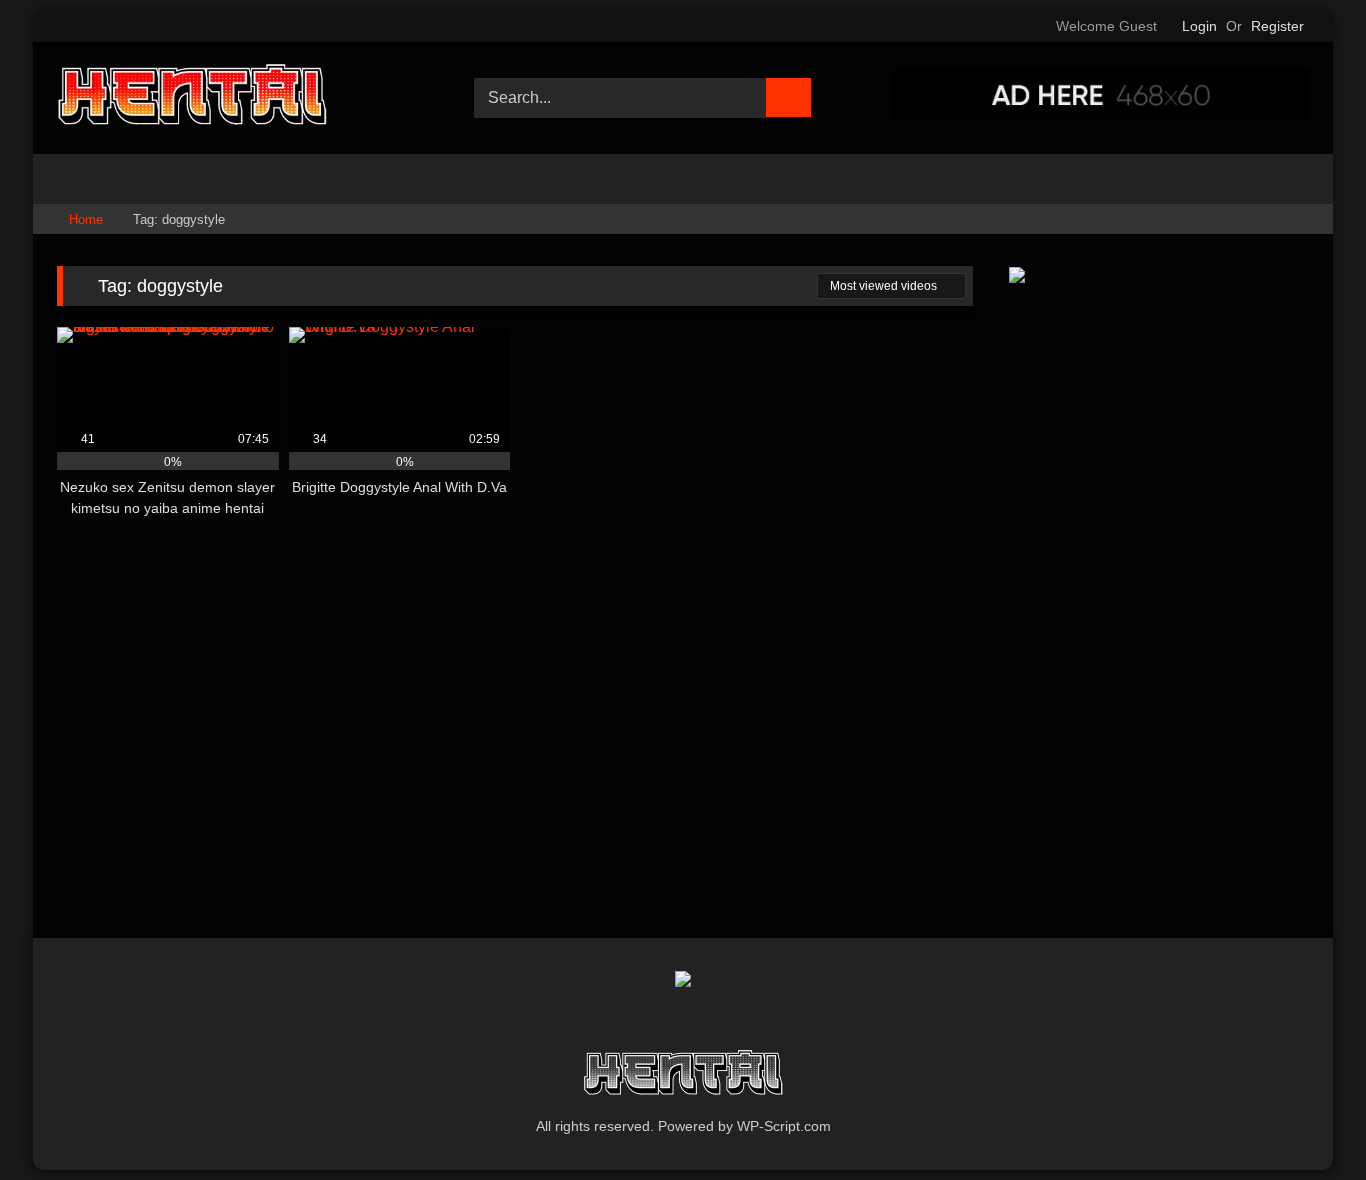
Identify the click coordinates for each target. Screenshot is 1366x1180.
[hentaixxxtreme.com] (192, 98)
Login (1199, 26)
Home (86, 219)
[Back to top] (1306, 1120)
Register (1277, 26)
